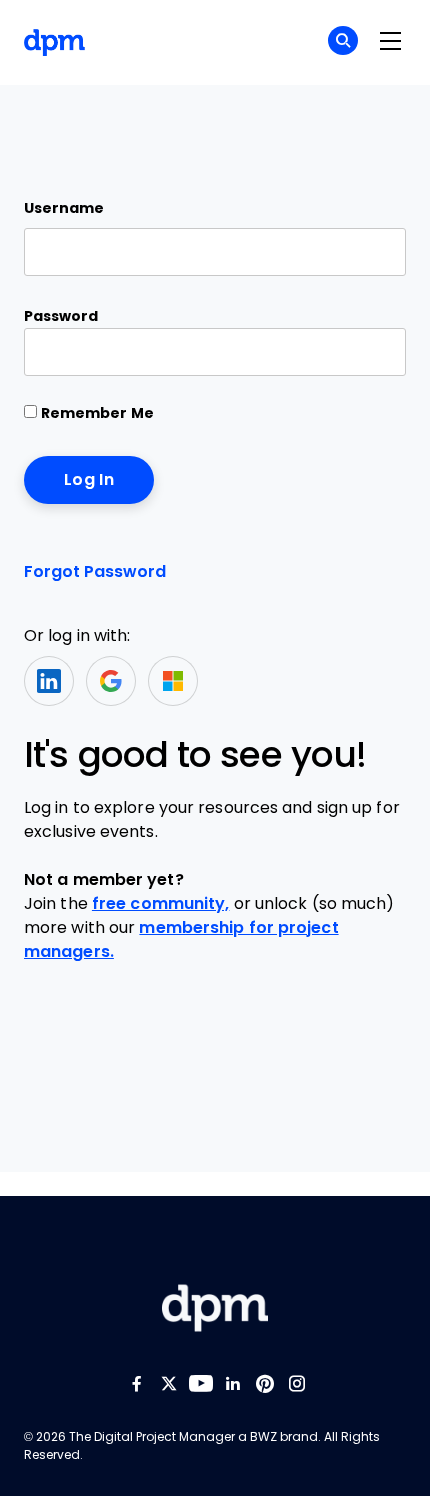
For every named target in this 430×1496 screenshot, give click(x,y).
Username (64, 208)
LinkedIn (49, 681)
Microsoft (173, 681)
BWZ (263, 1437)
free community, (161, 903)
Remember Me (95, 413)
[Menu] (390, 42)
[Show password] (373, 352)
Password (61, 316)
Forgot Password (95, 571)
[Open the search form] (343, 43)
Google (111, 681)
